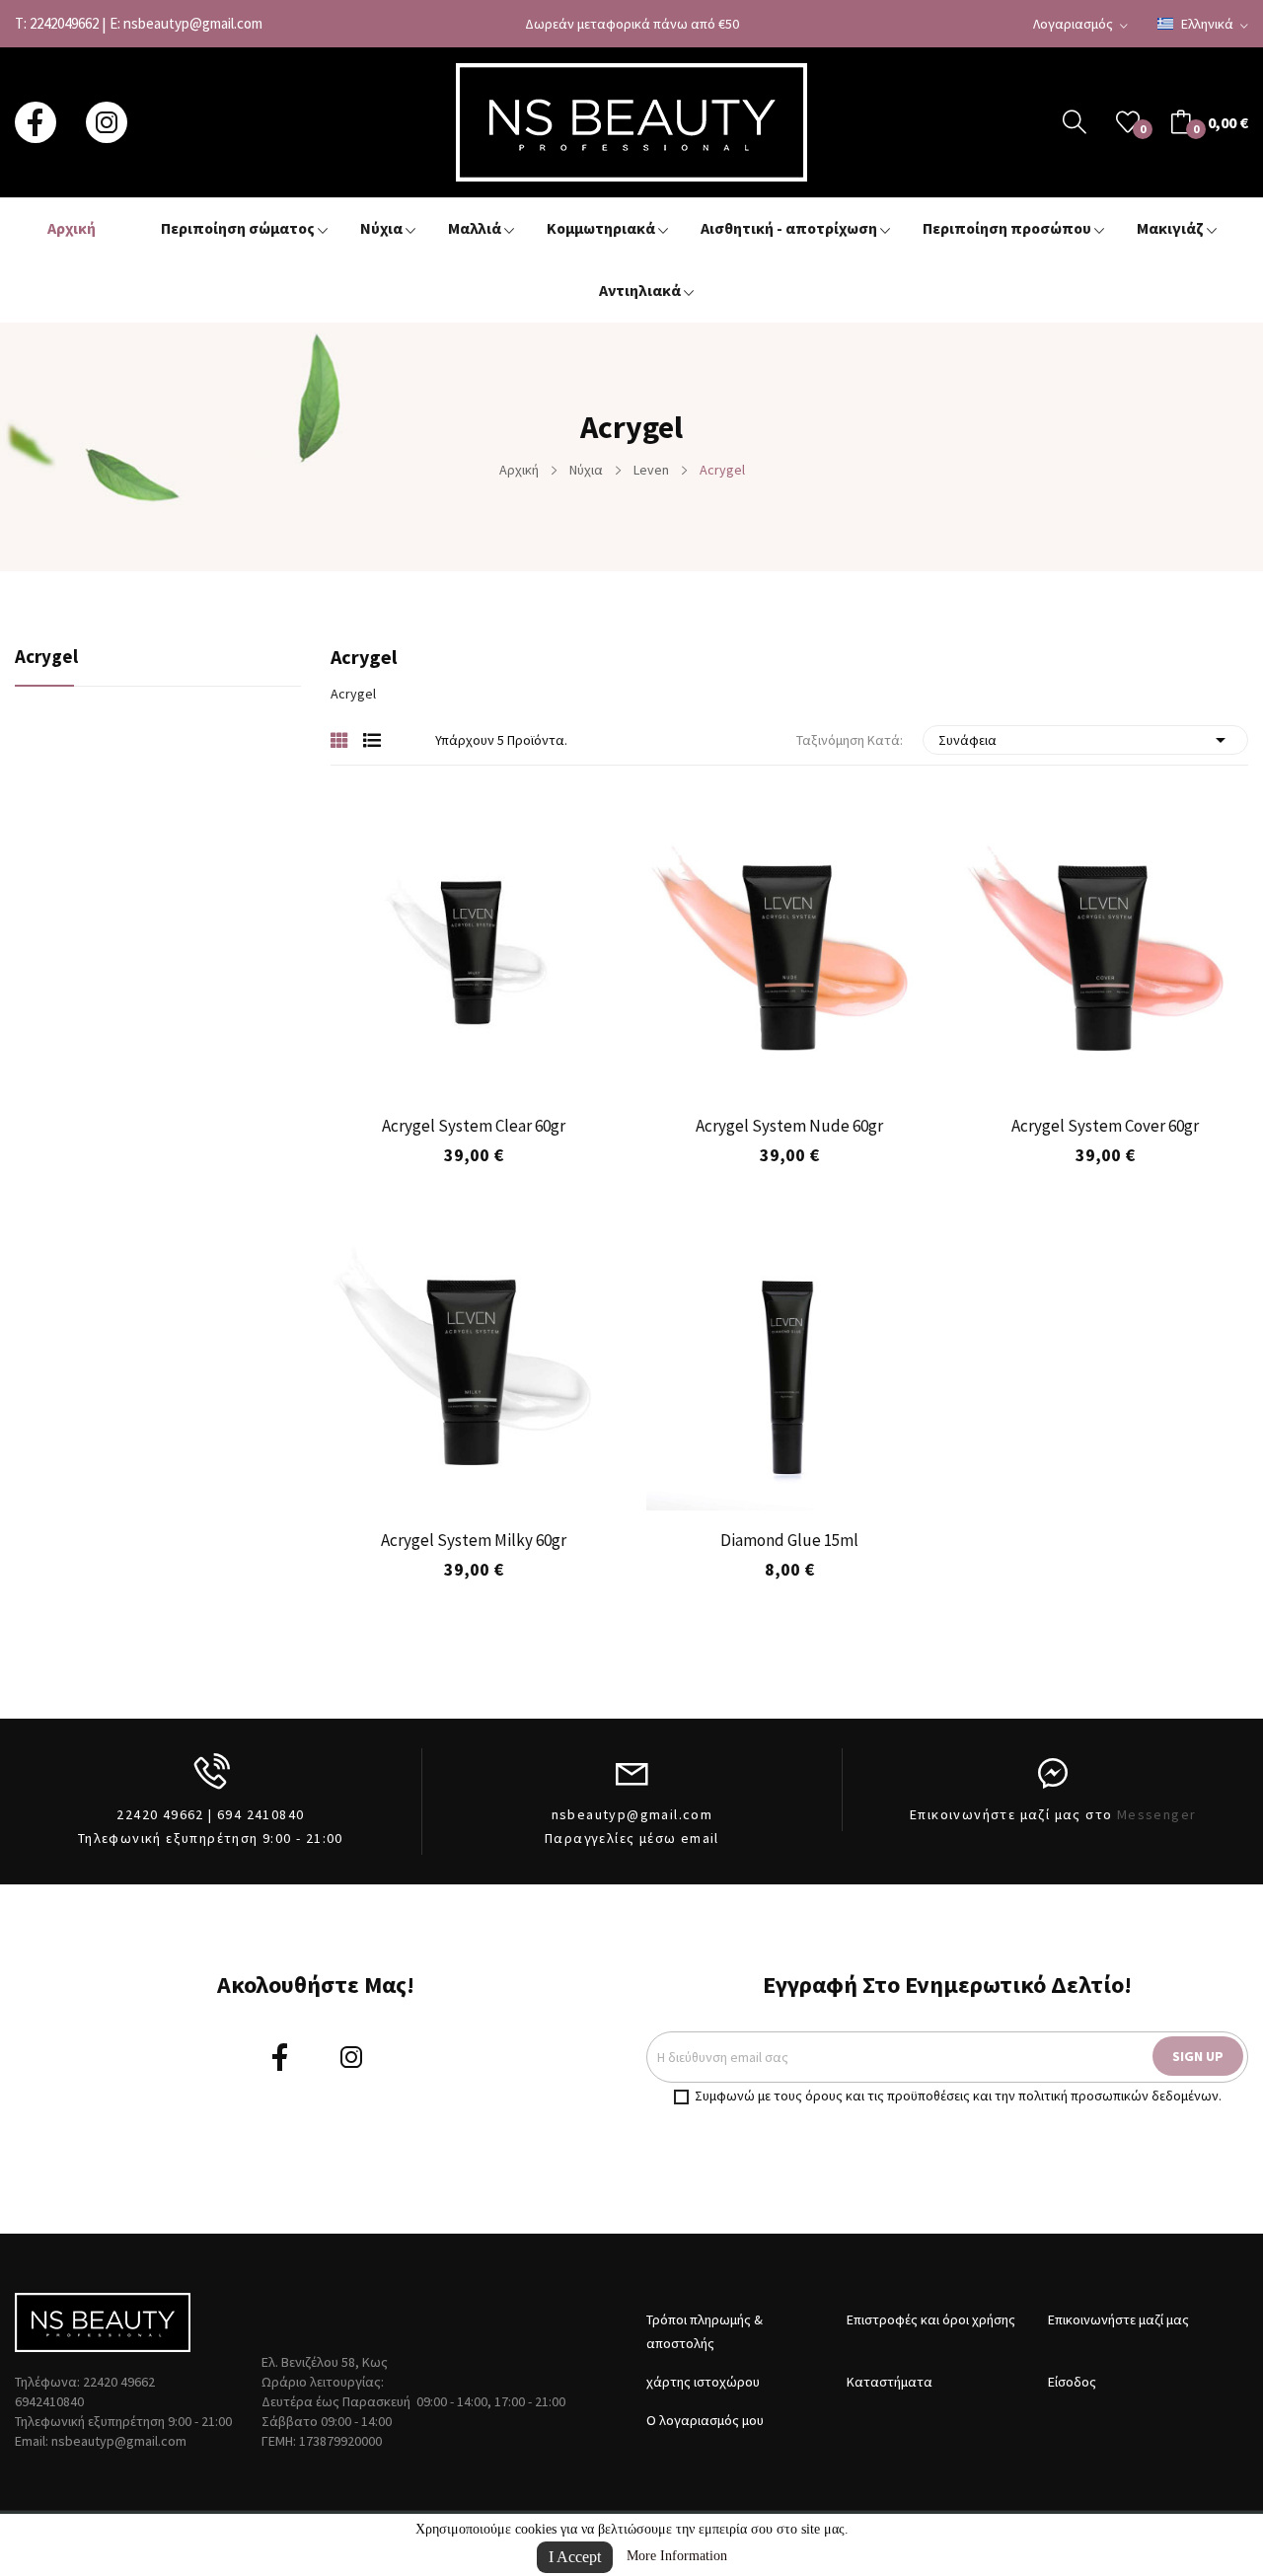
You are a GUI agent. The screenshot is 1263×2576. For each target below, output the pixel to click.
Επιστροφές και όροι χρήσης (931, 2319)
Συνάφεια (1085, 740)
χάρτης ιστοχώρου (703, 2382)
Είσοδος (1072, 2382)
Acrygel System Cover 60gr (1105, 1126)
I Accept (575, 2557)
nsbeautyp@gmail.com (193, 23)
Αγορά (1015, 1229)
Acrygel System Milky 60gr (474, 1540)
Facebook (36, 122)
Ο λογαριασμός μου (705, 2420)
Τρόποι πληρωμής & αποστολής (705, 2331)
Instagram (107, 122)
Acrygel (46, 658)
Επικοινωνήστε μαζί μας (1118, 2319)
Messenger (1157, 1814)
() (1128, 122)
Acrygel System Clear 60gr (474, 1126)
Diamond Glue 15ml (789, 1540)
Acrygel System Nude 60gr (789, 1126)
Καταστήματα (890, 2382)
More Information (677, 2556)
